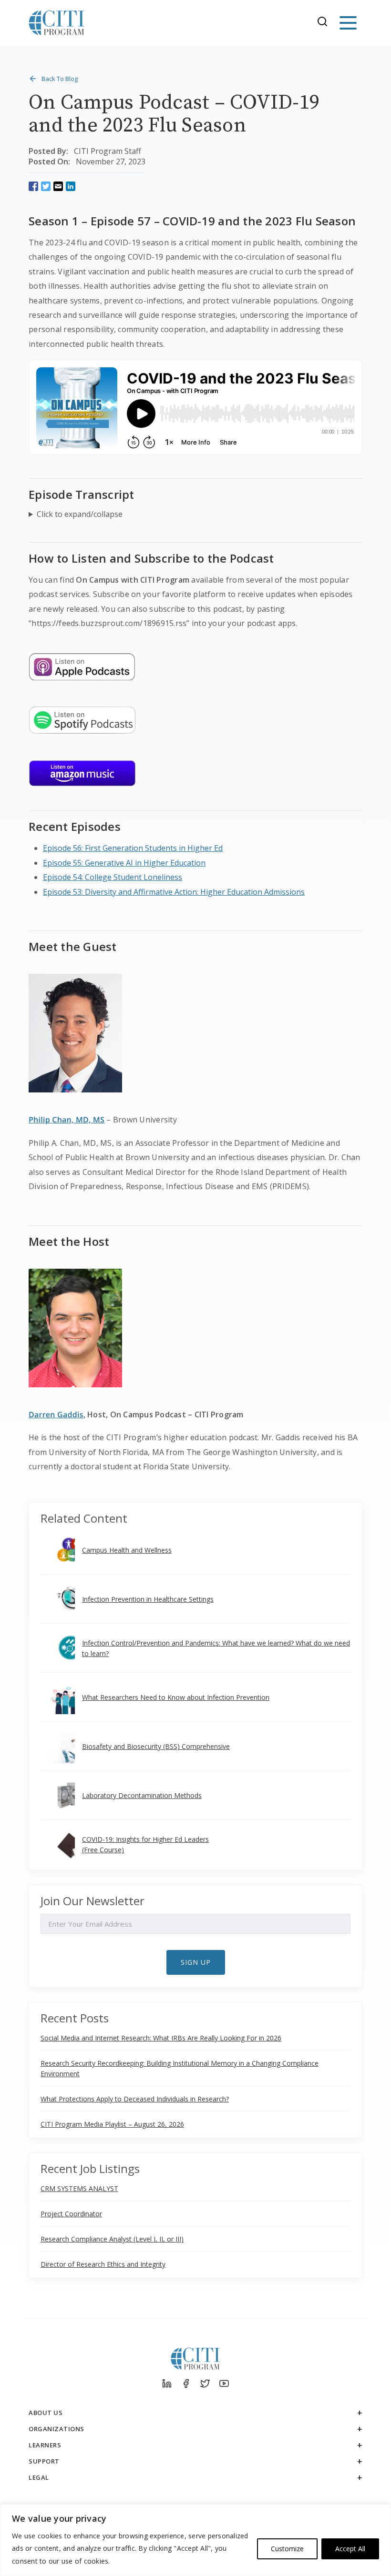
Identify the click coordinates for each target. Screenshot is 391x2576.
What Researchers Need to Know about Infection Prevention (176, 1697)
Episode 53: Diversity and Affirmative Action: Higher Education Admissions (174, 892)
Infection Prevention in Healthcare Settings (148, 1599)
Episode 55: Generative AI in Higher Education (124, 863)
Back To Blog (60, 79)
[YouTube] (224, 2384)
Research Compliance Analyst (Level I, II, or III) (112, 2239)
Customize (287, 2549)
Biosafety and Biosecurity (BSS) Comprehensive (156, 1746)
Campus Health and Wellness (127, 1550)
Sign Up (196, 1962)
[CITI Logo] (57, 23)
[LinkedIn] (167, 2384)
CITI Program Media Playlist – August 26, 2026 (112, 2124)
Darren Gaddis (56, 1414)
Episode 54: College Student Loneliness (113, 877)
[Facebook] (186, 2384)
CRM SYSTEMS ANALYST (79, 2188)
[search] (325, 23)
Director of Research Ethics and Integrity (103, 2264)
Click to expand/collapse (80, 514)
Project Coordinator (71, 2214)
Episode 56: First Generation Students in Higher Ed (133, 848)
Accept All (350, 2549)
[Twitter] (205, 2384)
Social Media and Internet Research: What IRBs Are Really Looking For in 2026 (161, 2038)
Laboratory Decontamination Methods (142, 1795)
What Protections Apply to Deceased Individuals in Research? (135, 2099)
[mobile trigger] (348, 23)
